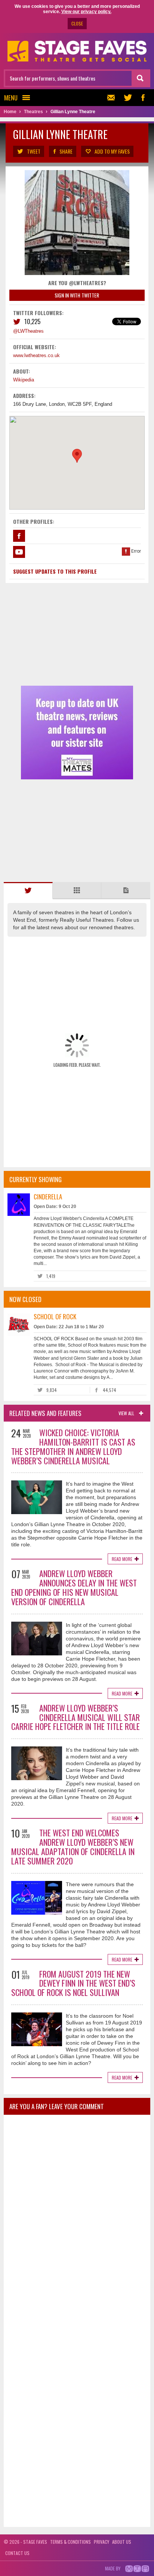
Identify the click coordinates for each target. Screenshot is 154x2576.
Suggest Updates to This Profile (55, 571)
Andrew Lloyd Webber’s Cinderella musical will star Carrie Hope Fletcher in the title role (76, 1717)
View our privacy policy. (86, 12)
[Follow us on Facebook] (143, 98)
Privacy (101, 2542)
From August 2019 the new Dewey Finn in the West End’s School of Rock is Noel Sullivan (73, 1983)
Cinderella (48, 1197)
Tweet (34, 151)
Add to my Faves (112, 151)
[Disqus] (77, 2220)
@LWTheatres (28, 331)
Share (66, 151)
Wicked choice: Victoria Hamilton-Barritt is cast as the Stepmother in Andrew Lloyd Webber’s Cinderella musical (73, 1446)
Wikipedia (24, 380)
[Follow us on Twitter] (128, 98)
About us (122, 2542)
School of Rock (55, 1316)
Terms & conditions (70, 2542)
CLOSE (77, 23)
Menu (11, 98)
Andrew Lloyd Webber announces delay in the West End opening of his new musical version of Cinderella (74, 1587)
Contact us (17, 2553)
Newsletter (113, 98)
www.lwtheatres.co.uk (36, 355)
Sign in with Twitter (77, 295)
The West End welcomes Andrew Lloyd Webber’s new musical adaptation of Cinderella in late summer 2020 (73, 1846)
